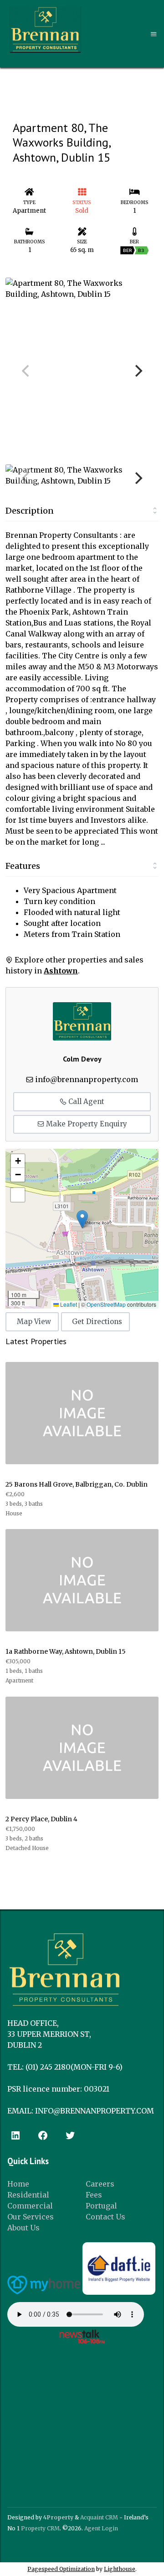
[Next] (138, 371)
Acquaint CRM (99, 2517)
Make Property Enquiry (86, 1124)
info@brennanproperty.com (87, 1079)
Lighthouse (120, 2569)
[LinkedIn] (15, 2135)
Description (30, 511)
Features (23, 866)
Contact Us (105, 2217)
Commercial (30, 2206)
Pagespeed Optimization (61, 2569)
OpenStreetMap (106, 1304)
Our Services (31, 2217)
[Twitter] (70, 2135)
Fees (94, 2195)
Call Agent (85, 1101)
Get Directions (97, 1322)
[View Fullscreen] (18, 1195)
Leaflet (68, 1304)
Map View (34, 1322)
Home (18, 2184)
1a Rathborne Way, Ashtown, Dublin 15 (66, 1651)
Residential (28, 2195)
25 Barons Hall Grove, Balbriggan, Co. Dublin (77, 1484)
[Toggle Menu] (154, 34)
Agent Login (101, 2528)
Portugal (101, 2206)
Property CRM (40, 2528)
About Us (23, 2228)
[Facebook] (43, 2135)
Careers (100, 2184)
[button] (82, 1219)
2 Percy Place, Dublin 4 (41, 1819)
